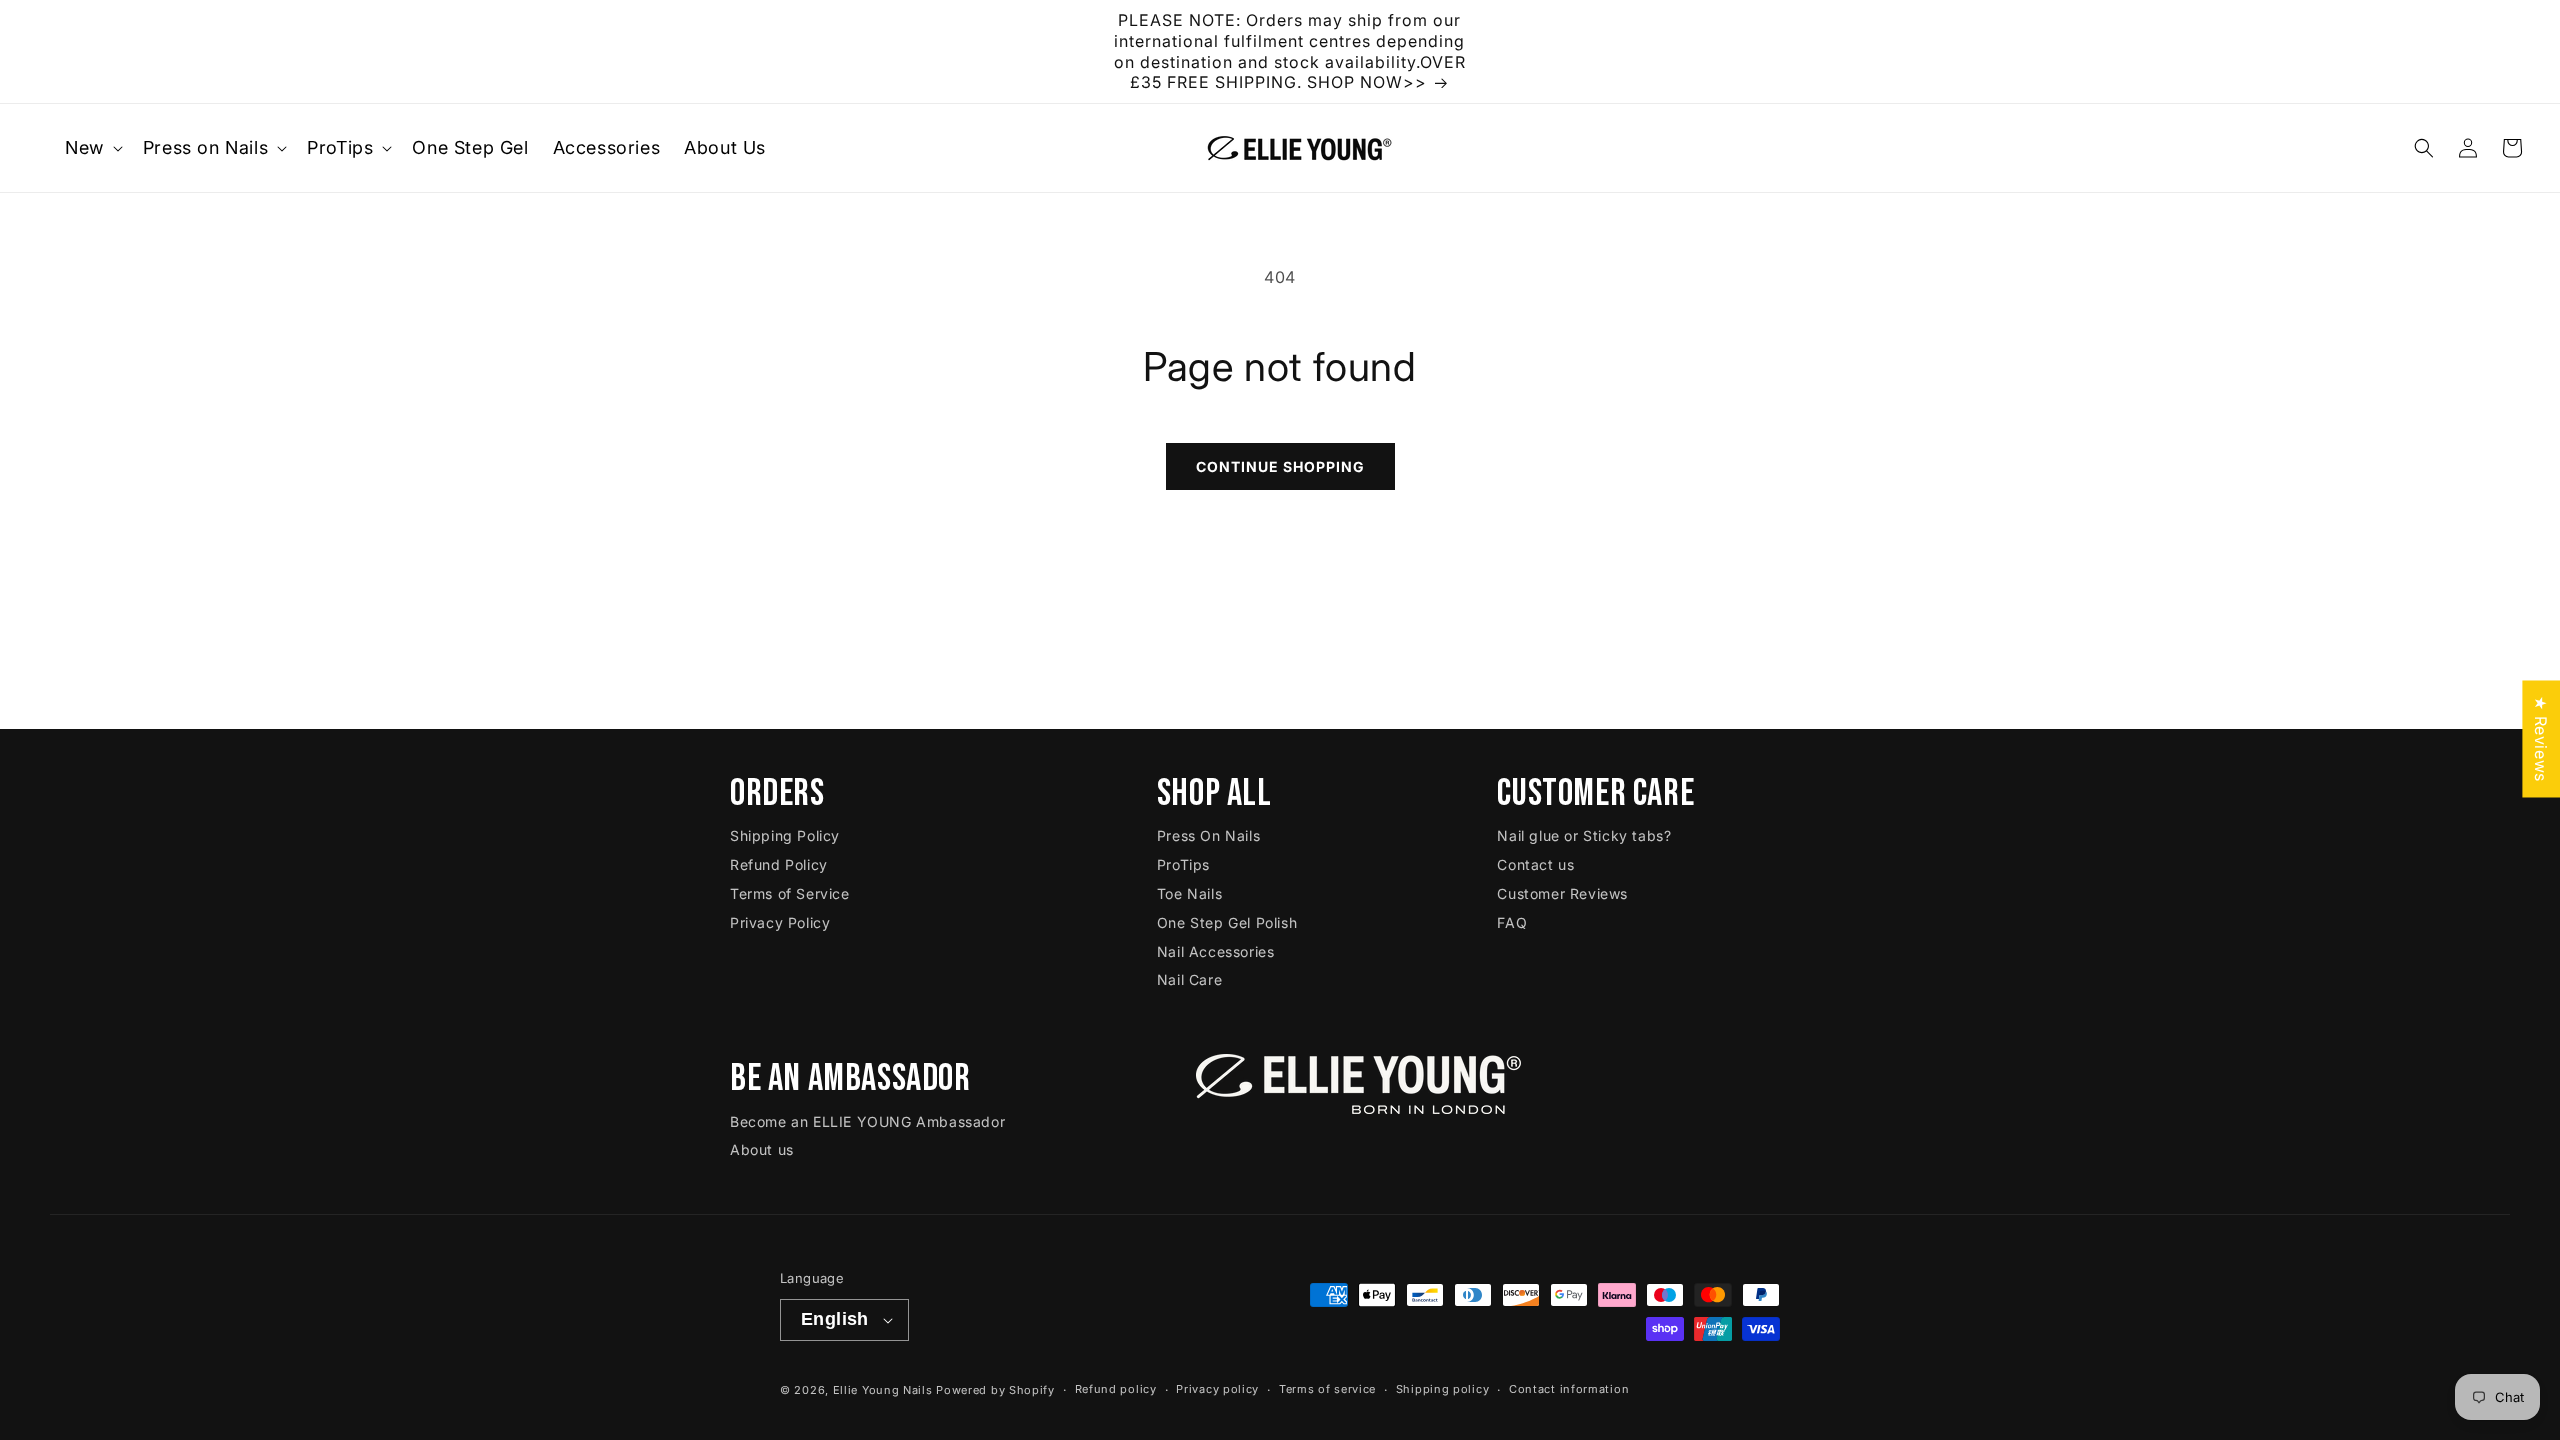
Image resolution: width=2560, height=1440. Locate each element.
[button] (92, 147)
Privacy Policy (780, 922)
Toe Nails (1189, 893)
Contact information (1569, 1389)
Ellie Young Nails (883, 1390)
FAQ (1512, 922)
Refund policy (1116, 1389)
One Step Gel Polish (1227, 922)
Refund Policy (779, 864)
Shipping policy (1443, 1389)
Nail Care (1189, 979)
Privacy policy (1217, 1389)
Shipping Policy (785, 835)
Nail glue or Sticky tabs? (1584, 835)
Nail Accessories (1216, 951)
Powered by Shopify (995, 1390)
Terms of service (1327, 1389)
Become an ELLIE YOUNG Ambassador (867, 1121)
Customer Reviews (1562, 893)
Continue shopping (1280, 466)
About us (762, 1149)
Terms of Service (790, 893)
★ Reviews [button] (2541, 738)
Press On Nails (1208, 835)
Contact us (1535, 864)
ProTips (1183, 864)
